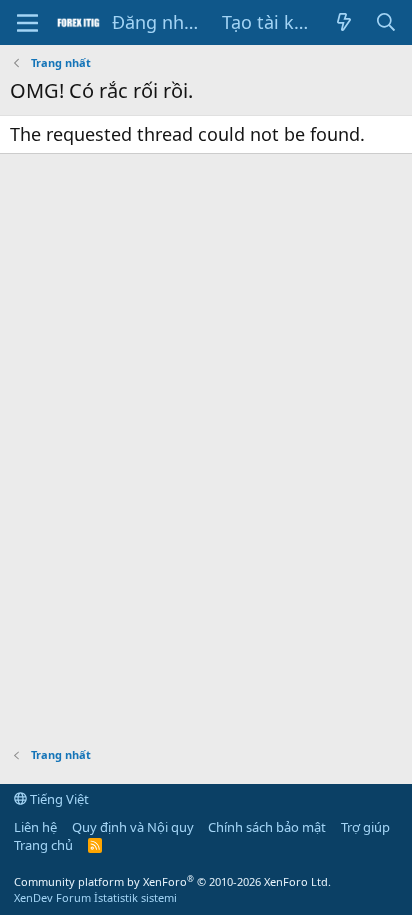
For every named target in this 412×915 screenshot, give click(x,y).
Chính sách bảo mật (267, 827)
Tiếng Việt (58, 799)
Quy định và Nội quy (133, 827)
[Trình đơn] (27, 23)
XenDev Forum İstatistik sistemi (95, 897)
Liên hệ (35, 827)
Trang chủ (43, 845)
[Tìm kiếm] (386, 22)
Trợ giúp (365, 827)
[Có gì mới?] (343, 22)
